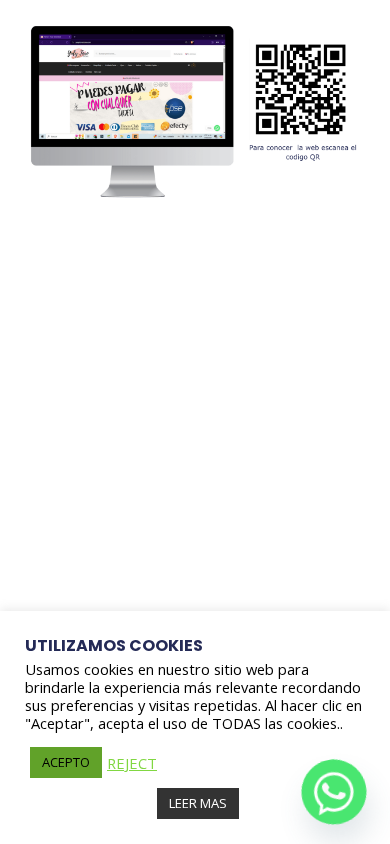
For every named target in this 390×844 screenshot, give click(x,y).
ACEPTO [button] (66, 762)
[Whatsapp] (334, 792)
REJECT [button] (132, 763)
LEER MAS (198, 803)
